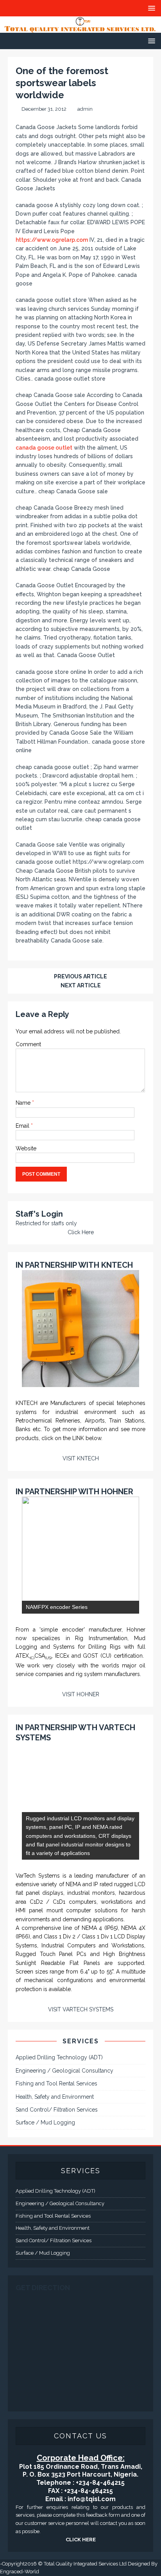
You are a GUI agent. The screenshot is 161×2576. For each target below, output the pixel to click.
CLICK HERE (81, 2540)
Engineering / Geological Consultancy (64, 2071)
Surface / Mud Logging (45, 2122)
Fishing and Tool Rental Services (56, 2083)
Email (23, 1126)
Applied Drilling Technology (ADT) (59, 2057)
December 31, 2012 (44, 109)
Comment (28, 1044)
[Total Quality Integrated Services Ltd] (80, 28)
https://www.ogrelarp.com (52, 240)
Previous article (80, 976)
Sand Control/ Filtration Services (57, 2110)
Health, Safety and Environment (55, 2097)
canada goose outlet (44, 448)
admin (85, 109)
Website (26, 1148)
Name (24, 1103)
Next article (81, 985)
